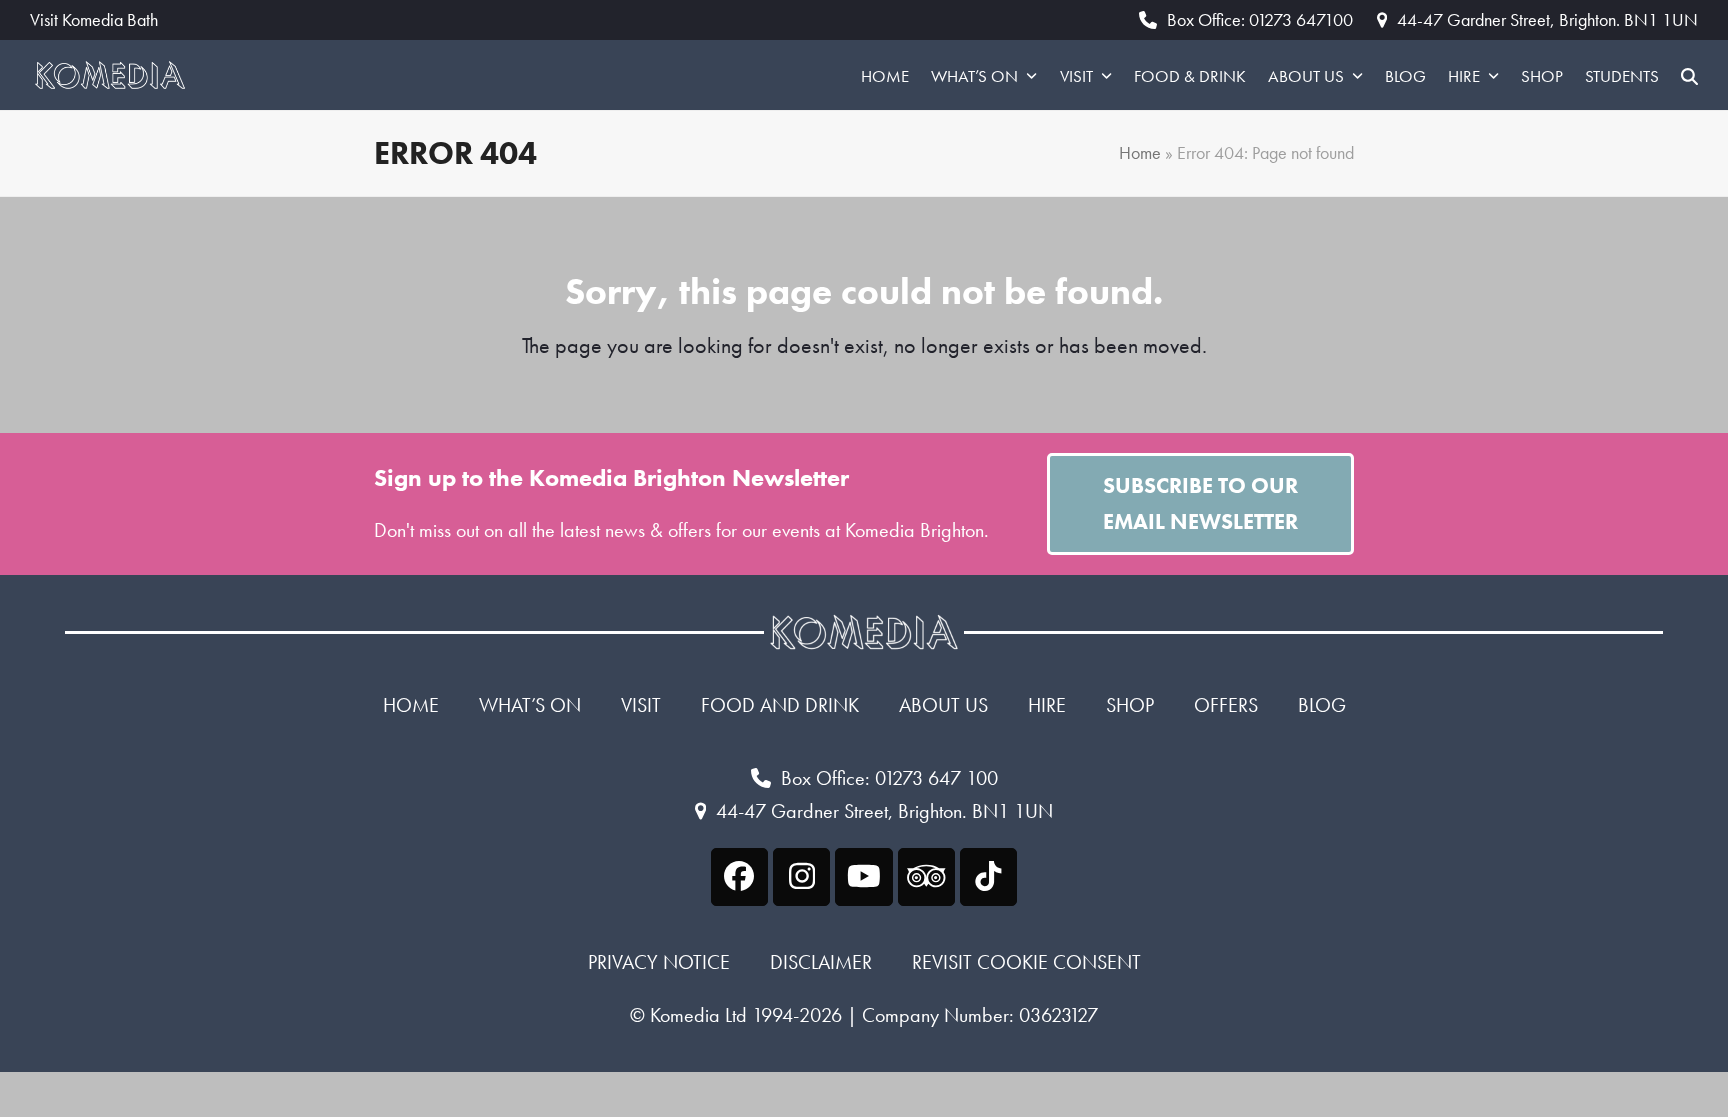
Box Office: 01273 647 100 (889, 778)
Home (1140, 153)
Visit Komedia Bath (94, 20)
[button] (1689, 75)
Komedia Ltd (698, 1015)
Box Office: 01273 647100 (1260, 19)
